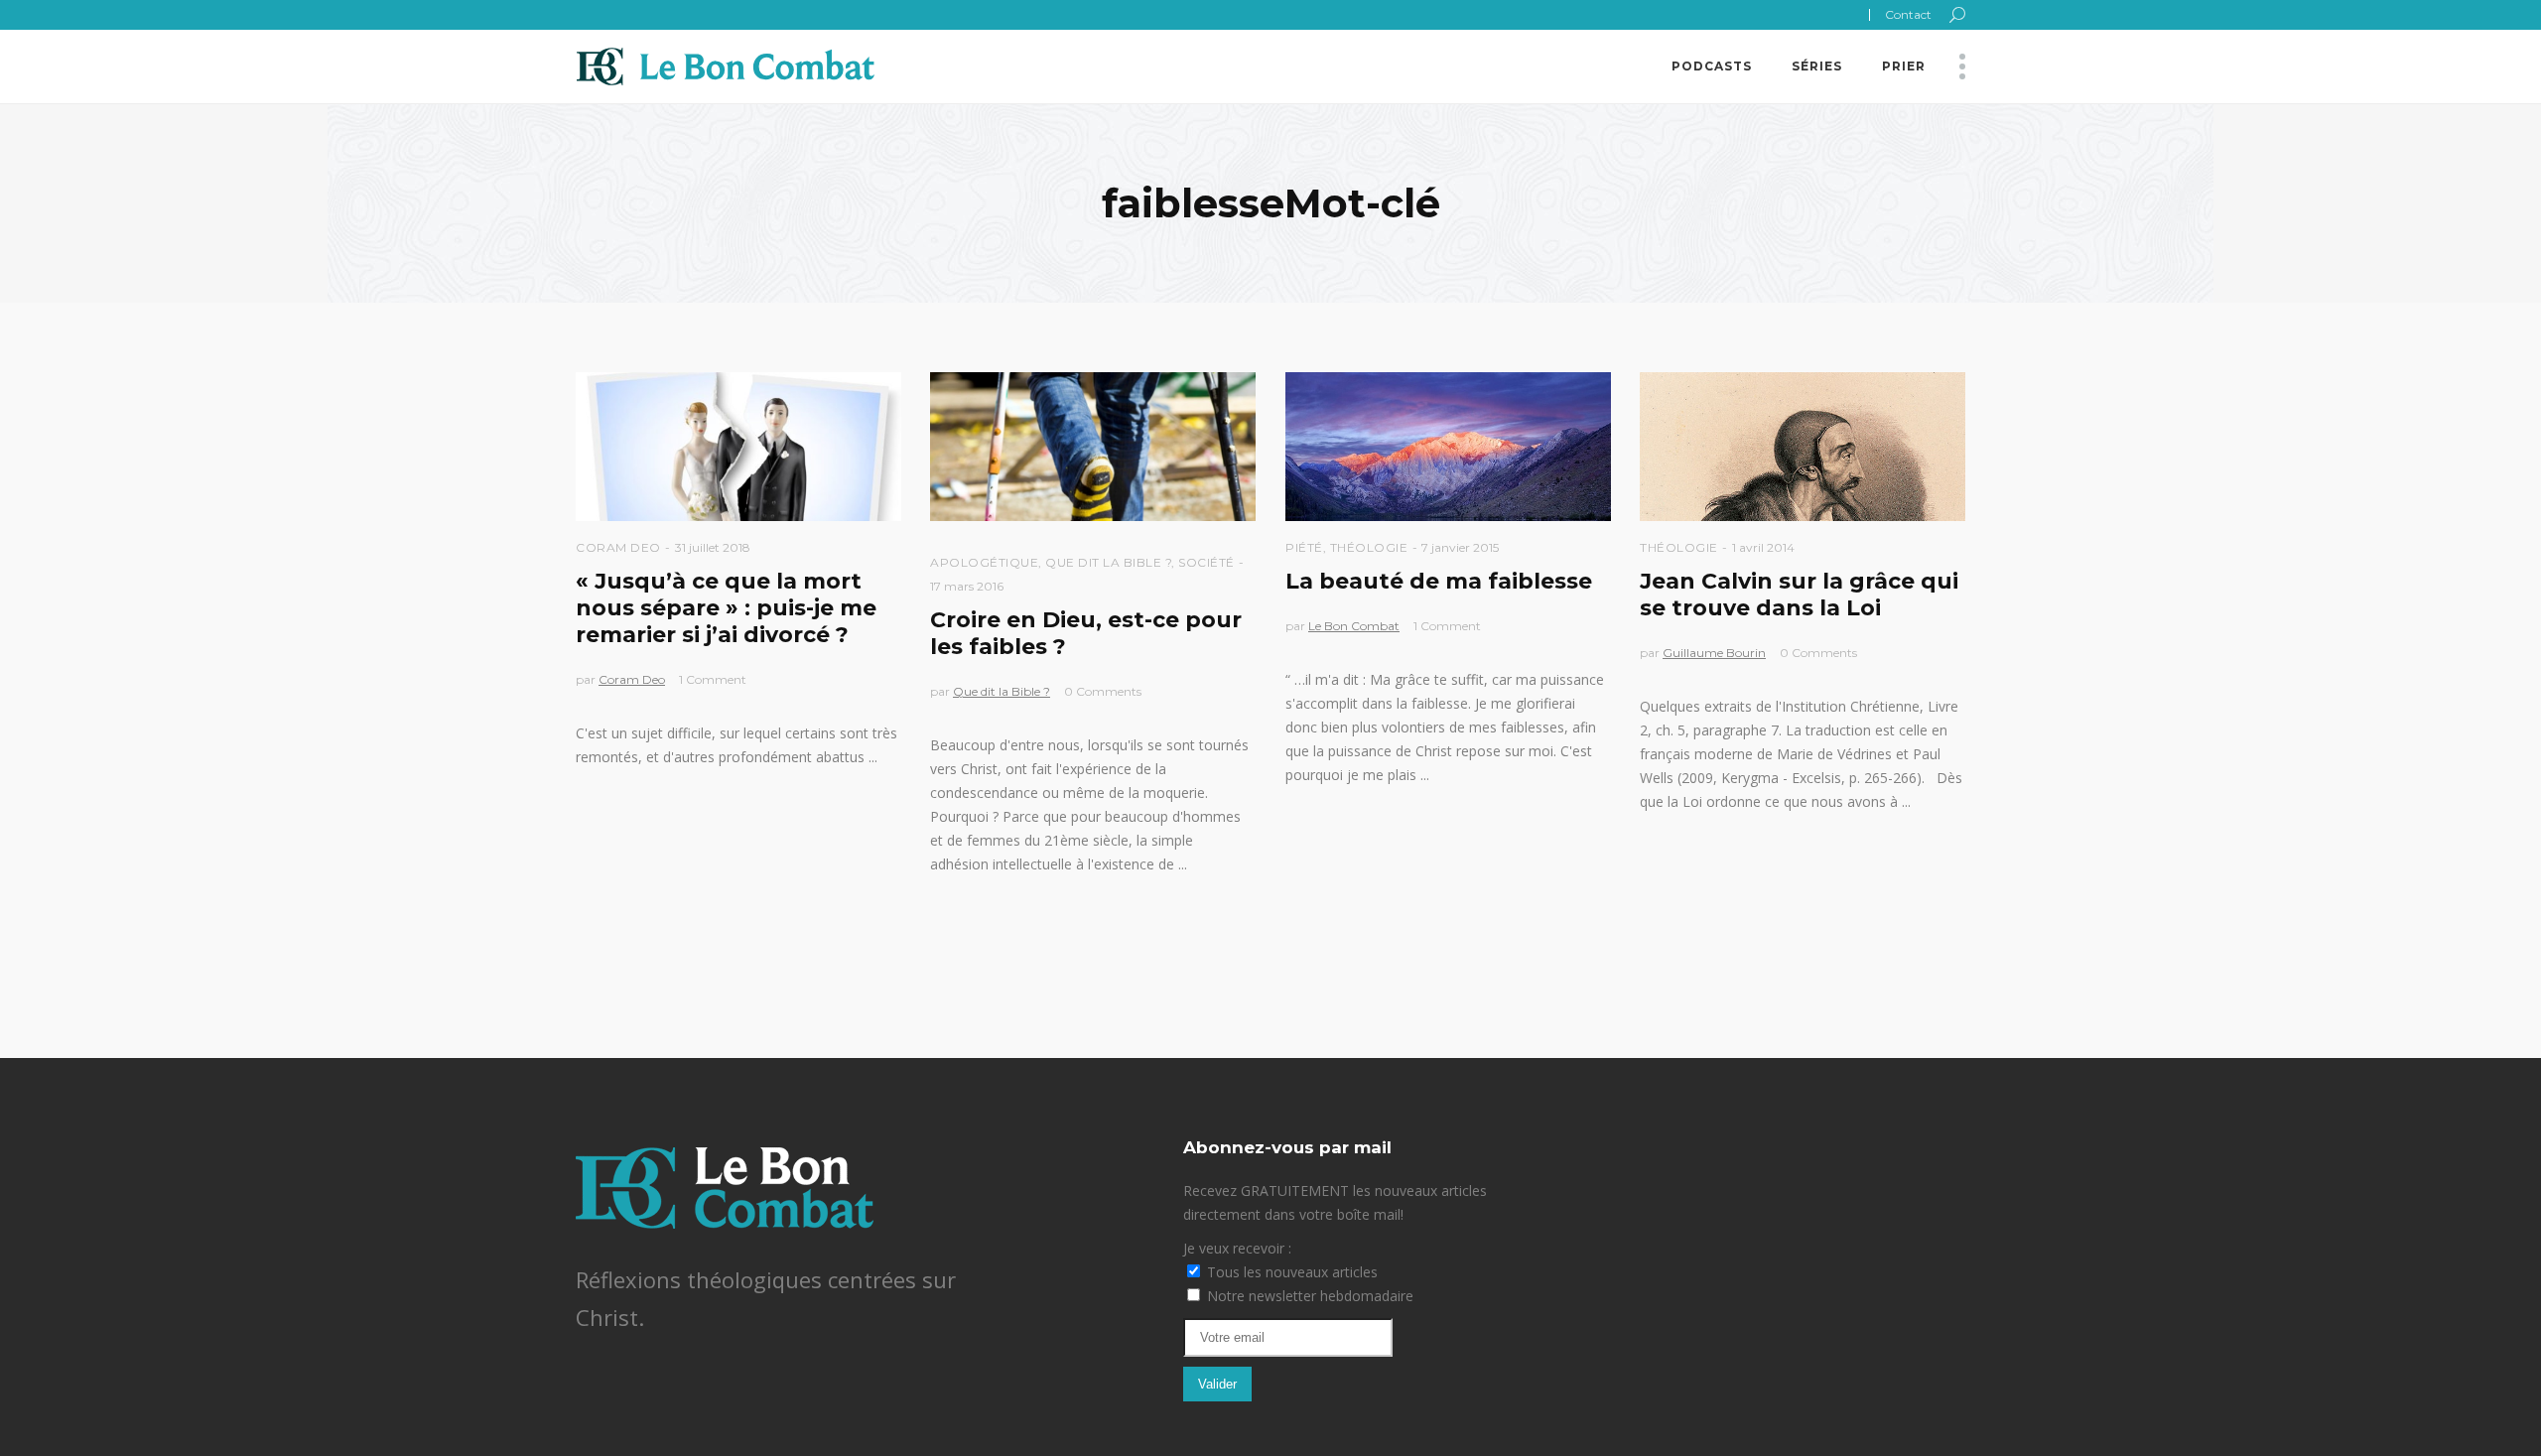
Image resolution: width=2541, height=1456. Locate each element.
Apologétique (984, 562)
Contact (1908, 14)
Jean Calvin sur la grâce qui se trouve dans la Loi (1799, 595)
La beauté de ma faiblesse (1439, 581)
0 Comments (1103, 691)
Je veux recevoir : (1237, 1248)
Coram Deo (618, 547)
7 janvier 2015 (1460, 547)
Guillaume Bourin (1714, 653)
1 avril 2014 (1763, 547)
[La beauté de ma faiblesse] (1448, 447)
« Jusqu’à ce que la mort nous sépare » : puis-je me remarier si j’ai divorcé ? (726, 608)
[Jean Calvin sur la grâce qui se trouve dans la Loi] (1803, 447)
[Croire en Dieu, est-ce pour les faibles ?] (1093, 447)
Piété (1304, 547)
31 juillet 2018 (713, 547)
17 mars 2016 (967, 586)
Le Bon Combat (1354, 626)
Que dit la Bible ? (1108, 562)
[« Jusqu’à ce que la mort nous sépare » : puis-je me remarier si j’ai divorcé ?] (738, 447)
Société (1206, 562)
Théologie (1369, 547)
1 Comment (713, 679)
